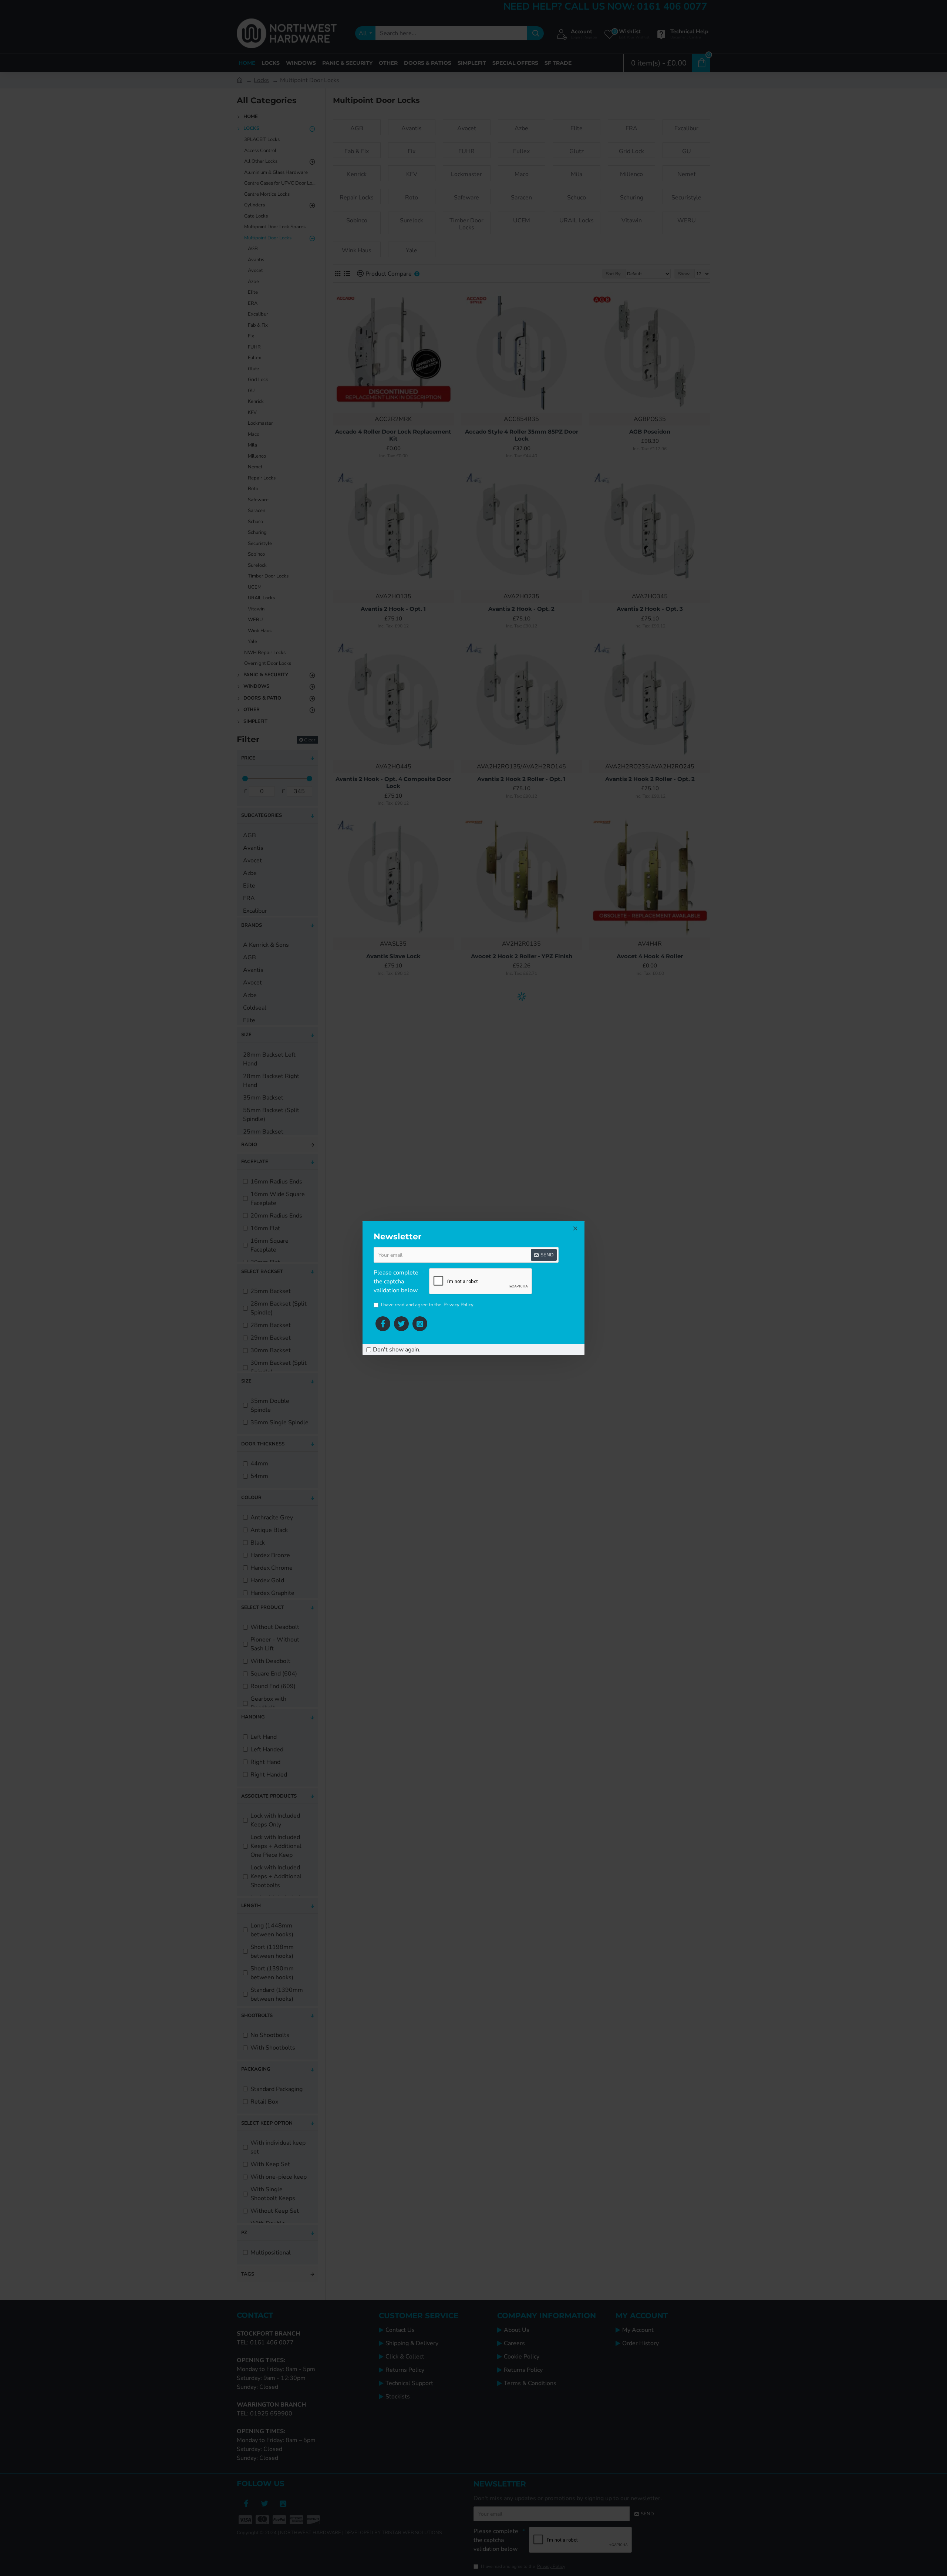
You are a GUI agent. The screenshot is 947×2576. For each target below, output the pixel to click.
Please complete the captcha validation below (396, 1282)
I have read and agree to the (427, 1305)
